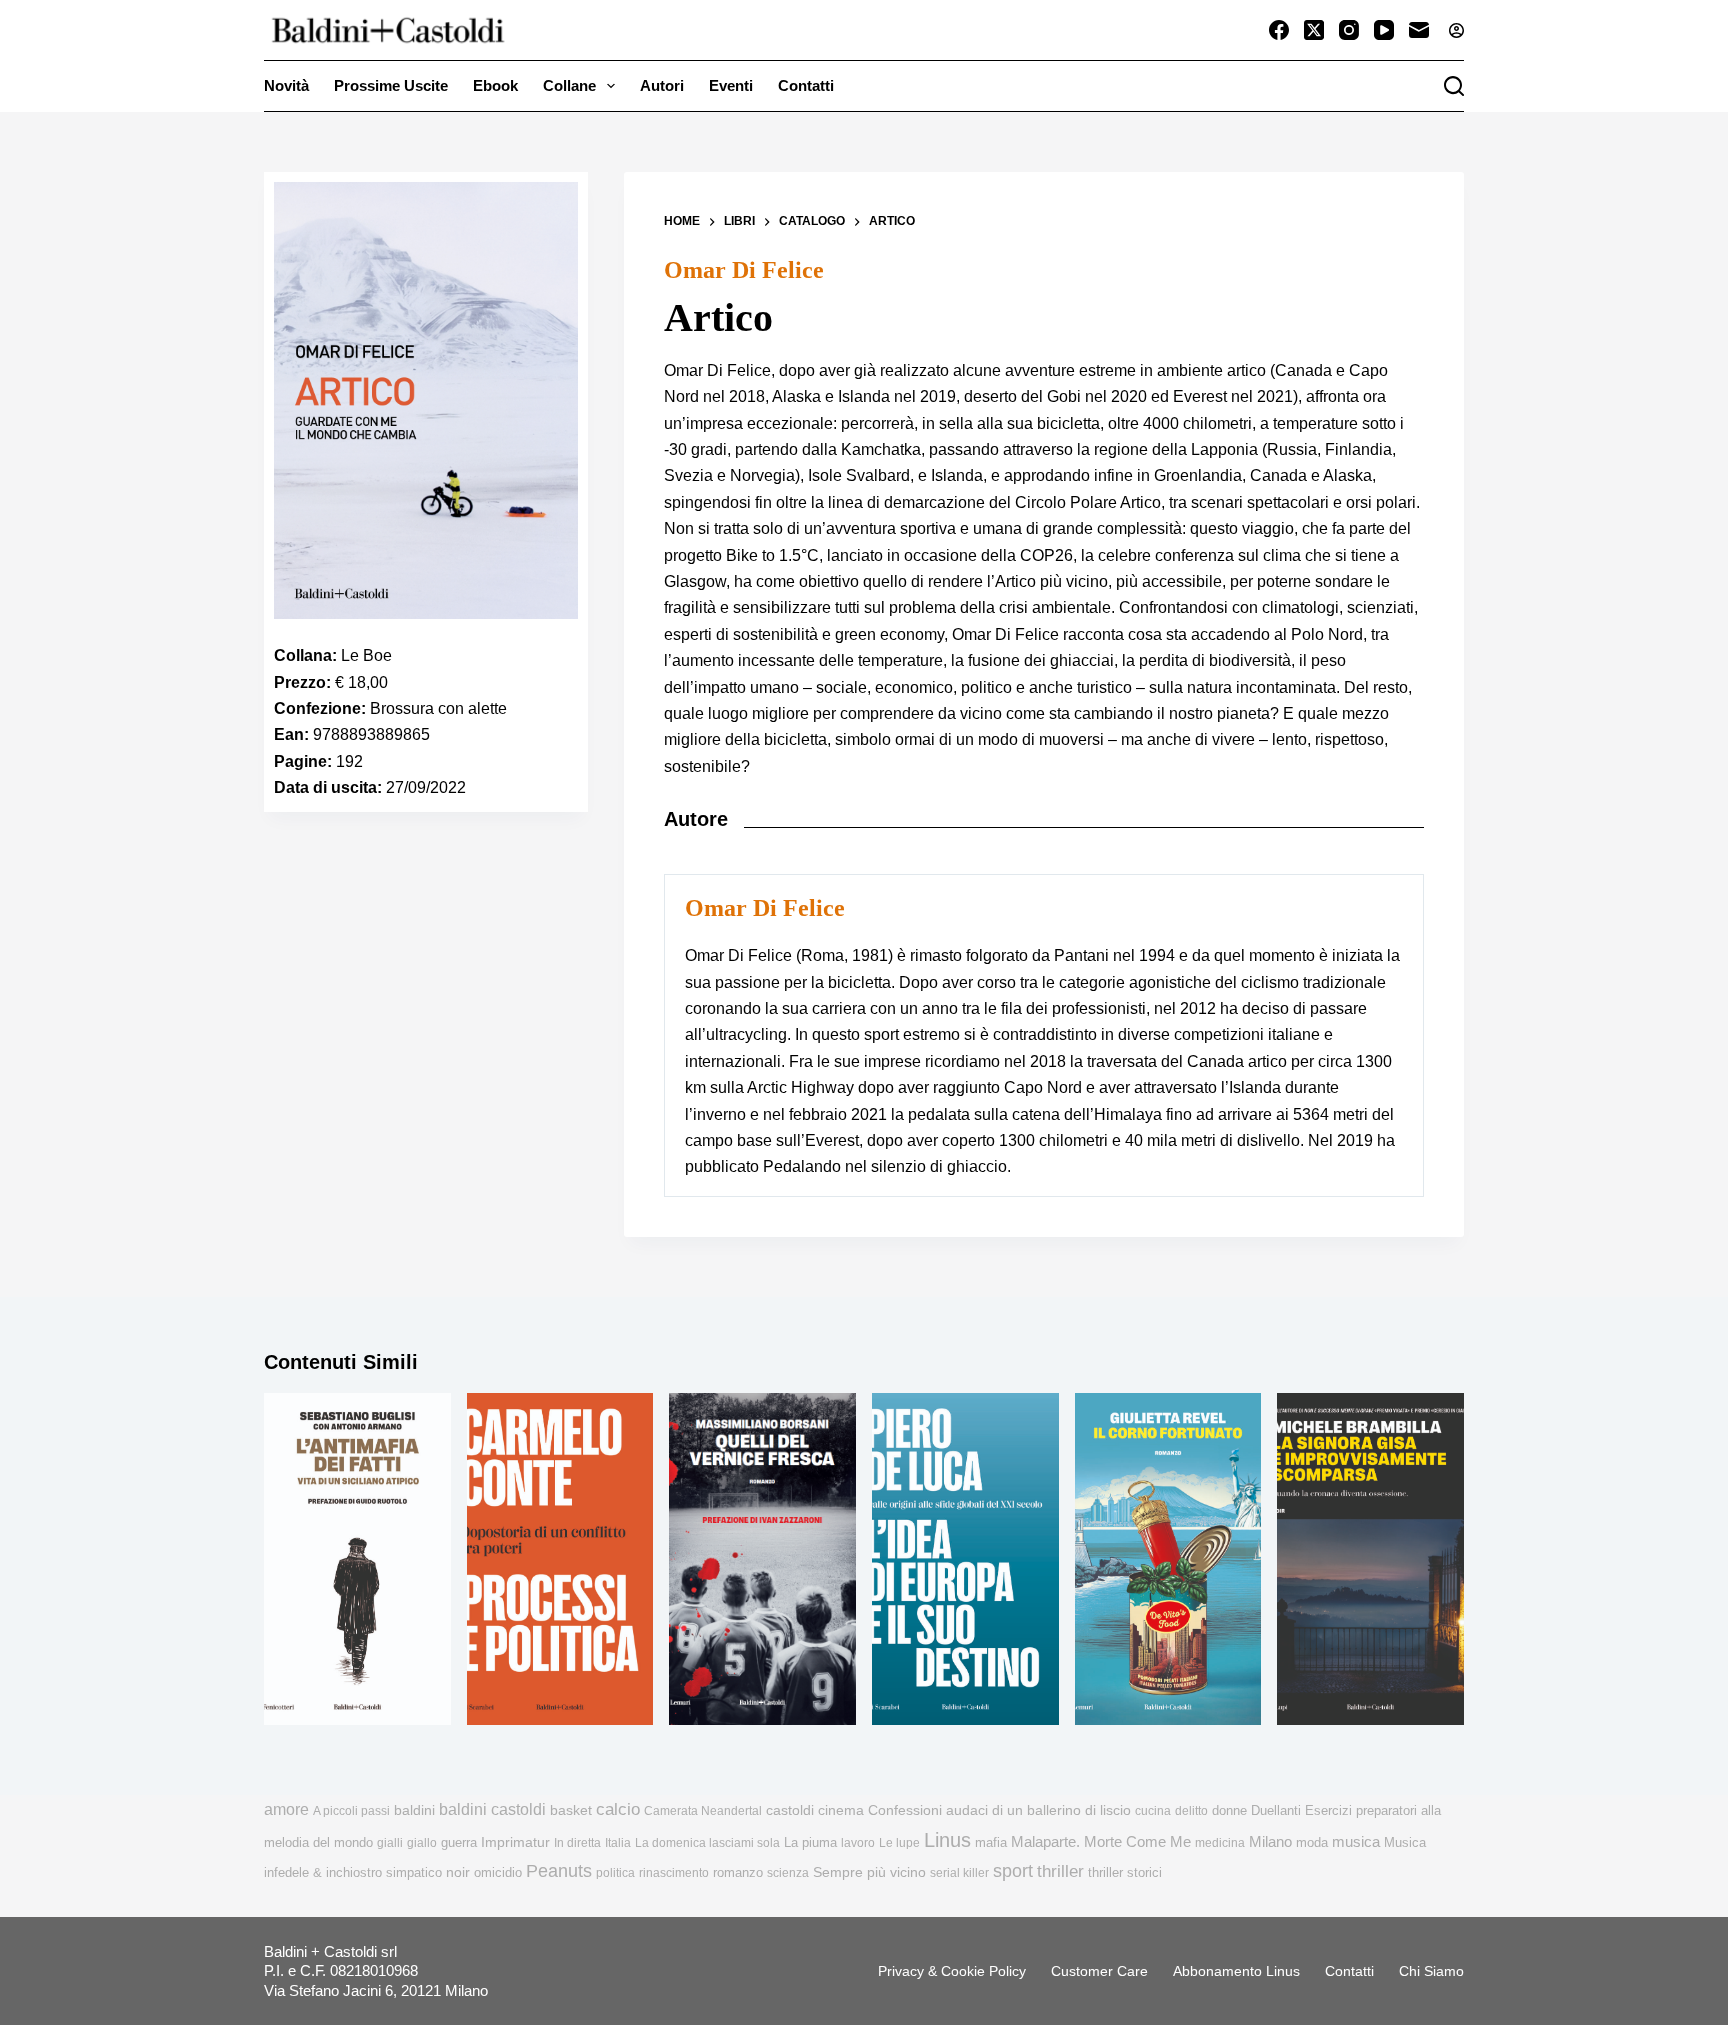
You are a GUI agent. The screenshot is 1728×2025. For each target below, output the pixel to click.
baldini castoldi (492, 1809)
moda (1312, 1842)
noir (458, 1872)
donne (1229, 1810)
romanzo (738, 1872)
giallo (422, 1843)
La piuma (810, 1842)
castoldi (790, 1810)
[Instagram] (1349, 30)
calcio (618, 1809)
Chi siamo (1431, 1971)
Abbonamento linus (1236, 1971)
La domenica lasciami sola (707, 1843)
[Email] (1419, 30)
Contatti (806, 85)
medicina (1220, 1843)
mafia (991, 1842)
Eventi (731, 85)
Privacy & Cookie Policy (952, 1971)
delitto (1191, 1811)
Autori (662, 85)
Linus (947, 1840)
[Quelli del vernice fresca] (762, 1559)
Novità (286, 85)
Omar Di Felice (744, 270)
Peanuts (559, 1871)
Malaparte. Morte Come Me (1101, 1841)
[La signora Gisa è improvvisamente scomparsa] (1370, 1559)
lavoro (858, 1843)
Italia (618, 1843)
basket (571, 1810)
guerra (459, 1842)
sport (1013, 1871)
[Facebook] (1279, 30)
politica (615, 1873)
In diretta (577, 1843)
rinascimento (674, 1873)
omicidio (498, 1872)
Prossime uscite (391, 85)
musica (1356, 1841)
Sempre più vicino (869, 1872)
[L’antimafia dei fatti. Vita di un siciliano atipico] (357, 1559)
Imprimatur (515, 1842)
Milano (1270, 1842)
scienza (788, 1873)
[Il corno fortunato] (1168, 1559)
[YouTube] (1384, 30)
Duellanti (1276, 1810)
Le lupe (899, 1843)
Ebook (495, 85)
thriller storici (1125, 1872)
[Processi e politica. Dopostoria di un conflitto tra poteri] (560, 1559)
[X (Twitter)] (1314, 30)
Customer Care (1099, 1971)
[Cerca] (1454, 86)
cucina (1153, 1811)
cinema (841, 1810)
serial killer (959, 1873)
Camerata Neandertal (703, 1811)
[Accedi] (1456, 30)
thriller (1060, 1871)
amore (286, 1809)
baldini (414, 1810)
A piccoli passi (351, 1811)
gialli (390, 1843)
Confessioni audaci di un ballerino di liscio (999, 1810)
